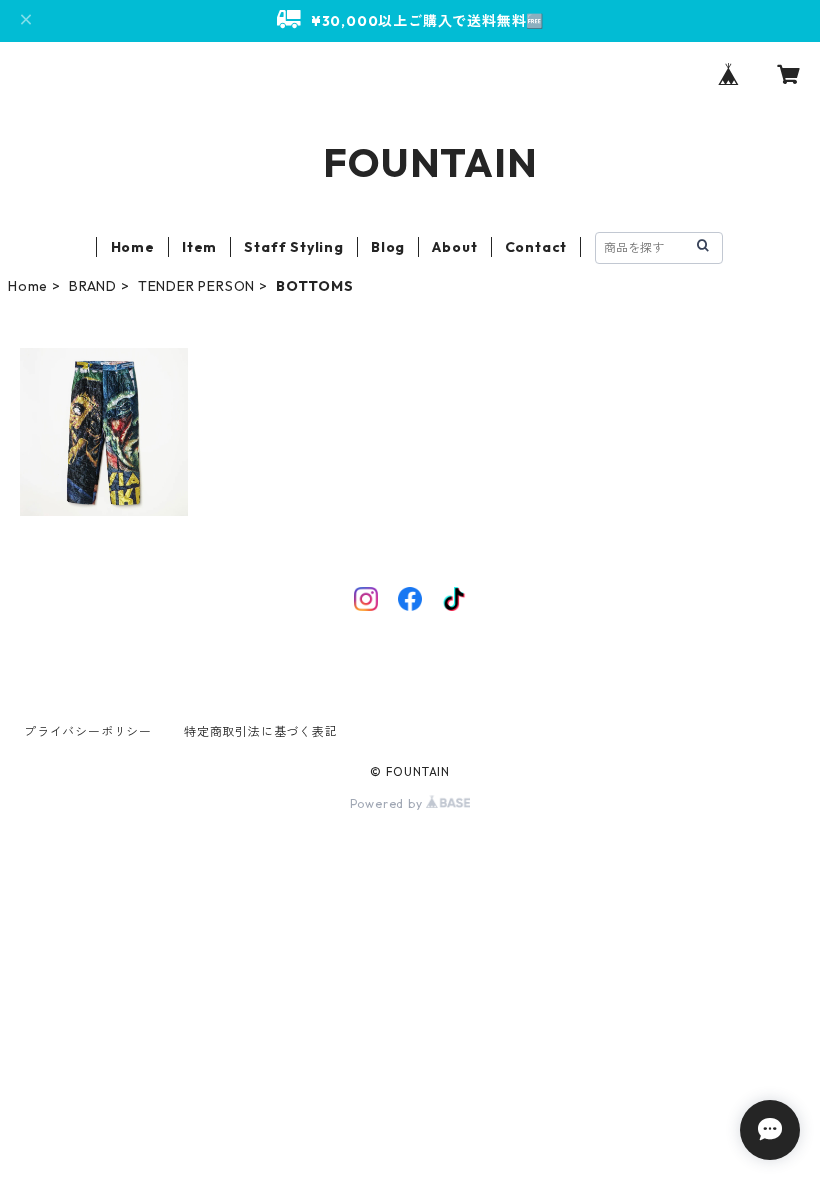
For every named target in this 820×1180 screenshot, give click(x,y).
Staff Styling (293, 247)
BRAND (93, 286)
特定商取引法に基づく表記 (261, 731)
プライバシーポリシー (88, 731)
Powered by (388, 803)
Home (133, 247)
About (454, 247)
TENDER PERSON (196, 286)
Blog (388, 247)
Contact (536, 247)
